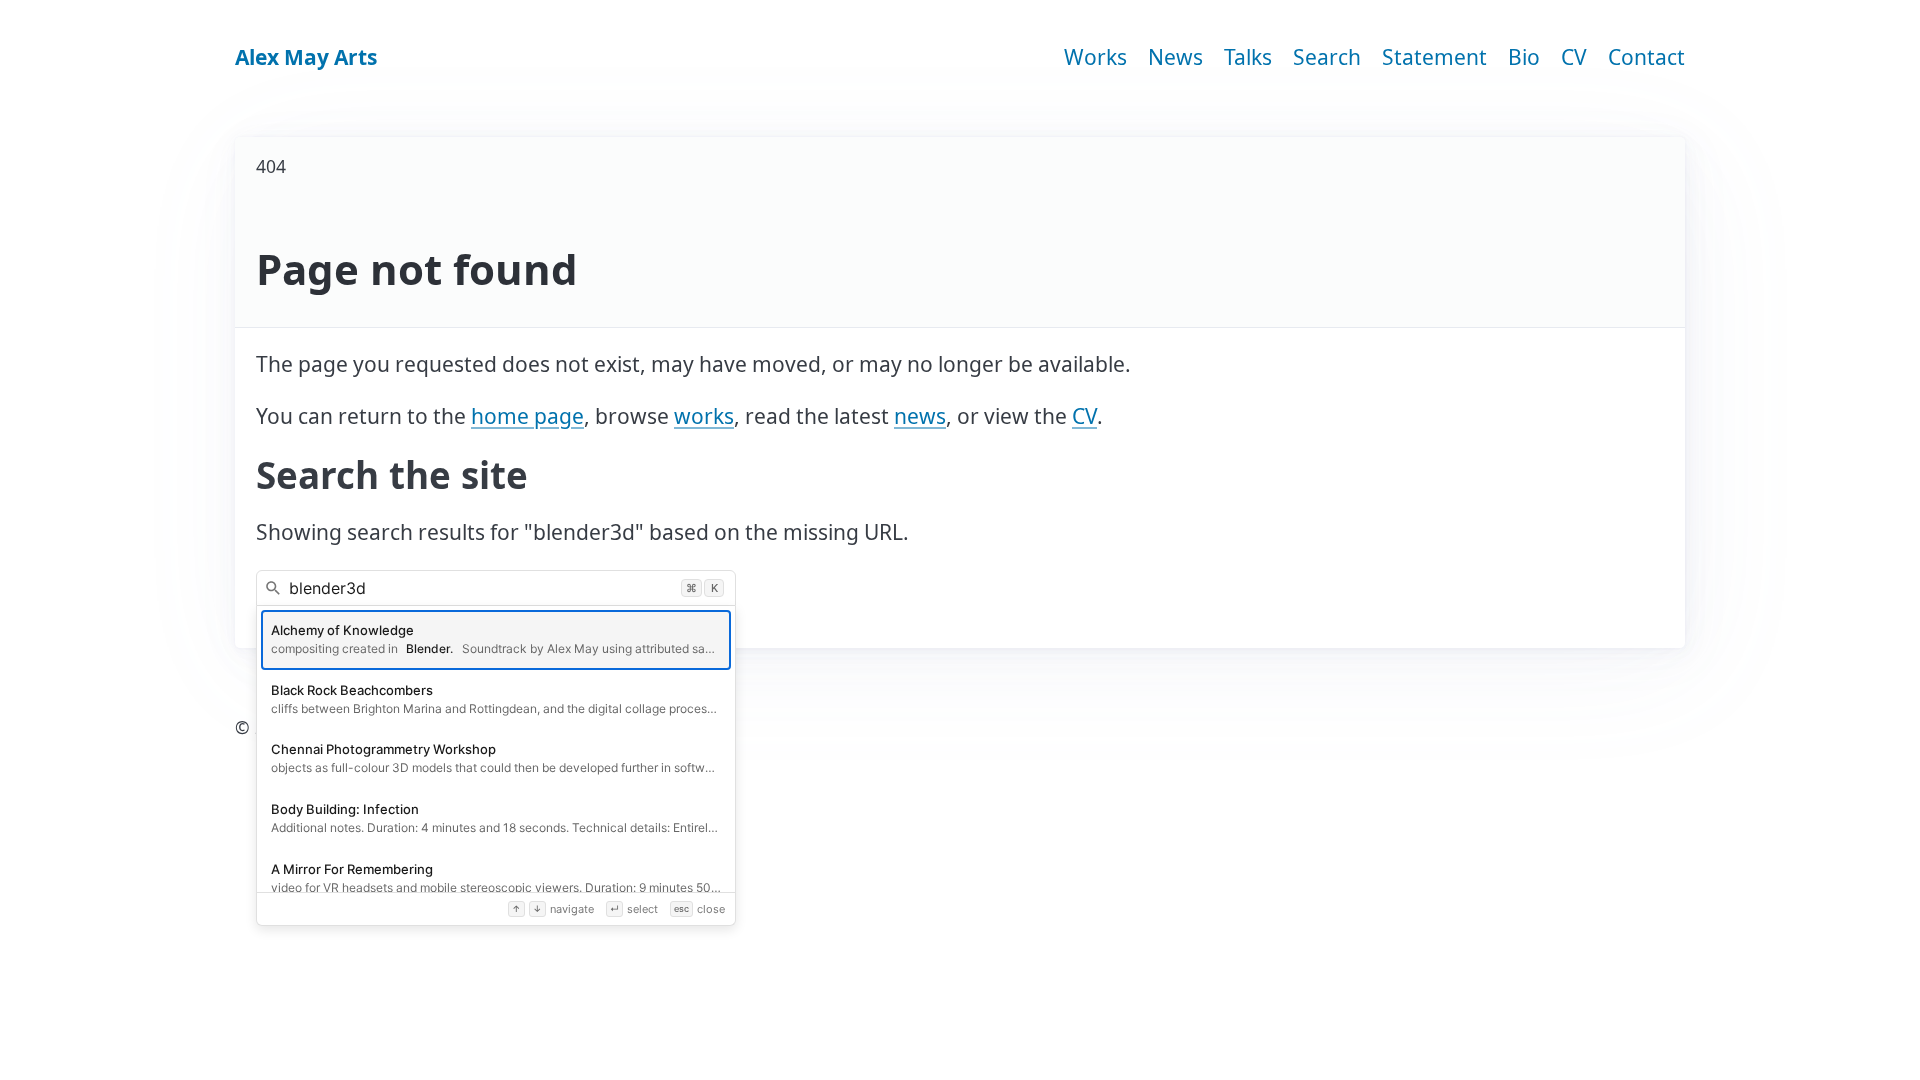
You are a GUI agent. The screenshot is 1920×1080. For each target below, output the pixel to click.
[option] (496, 640)
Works (1095, 57)
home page (527, 416)
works (704, 416)
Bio (1524, 57)
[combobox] (496, 588)
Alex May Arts (306, 57)
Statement (1434, 57)
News (1175, 57)
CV (1574, 57)
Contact (1646, 57)
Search (1327, 57)
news (920, 416)
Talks (1248, 57)
